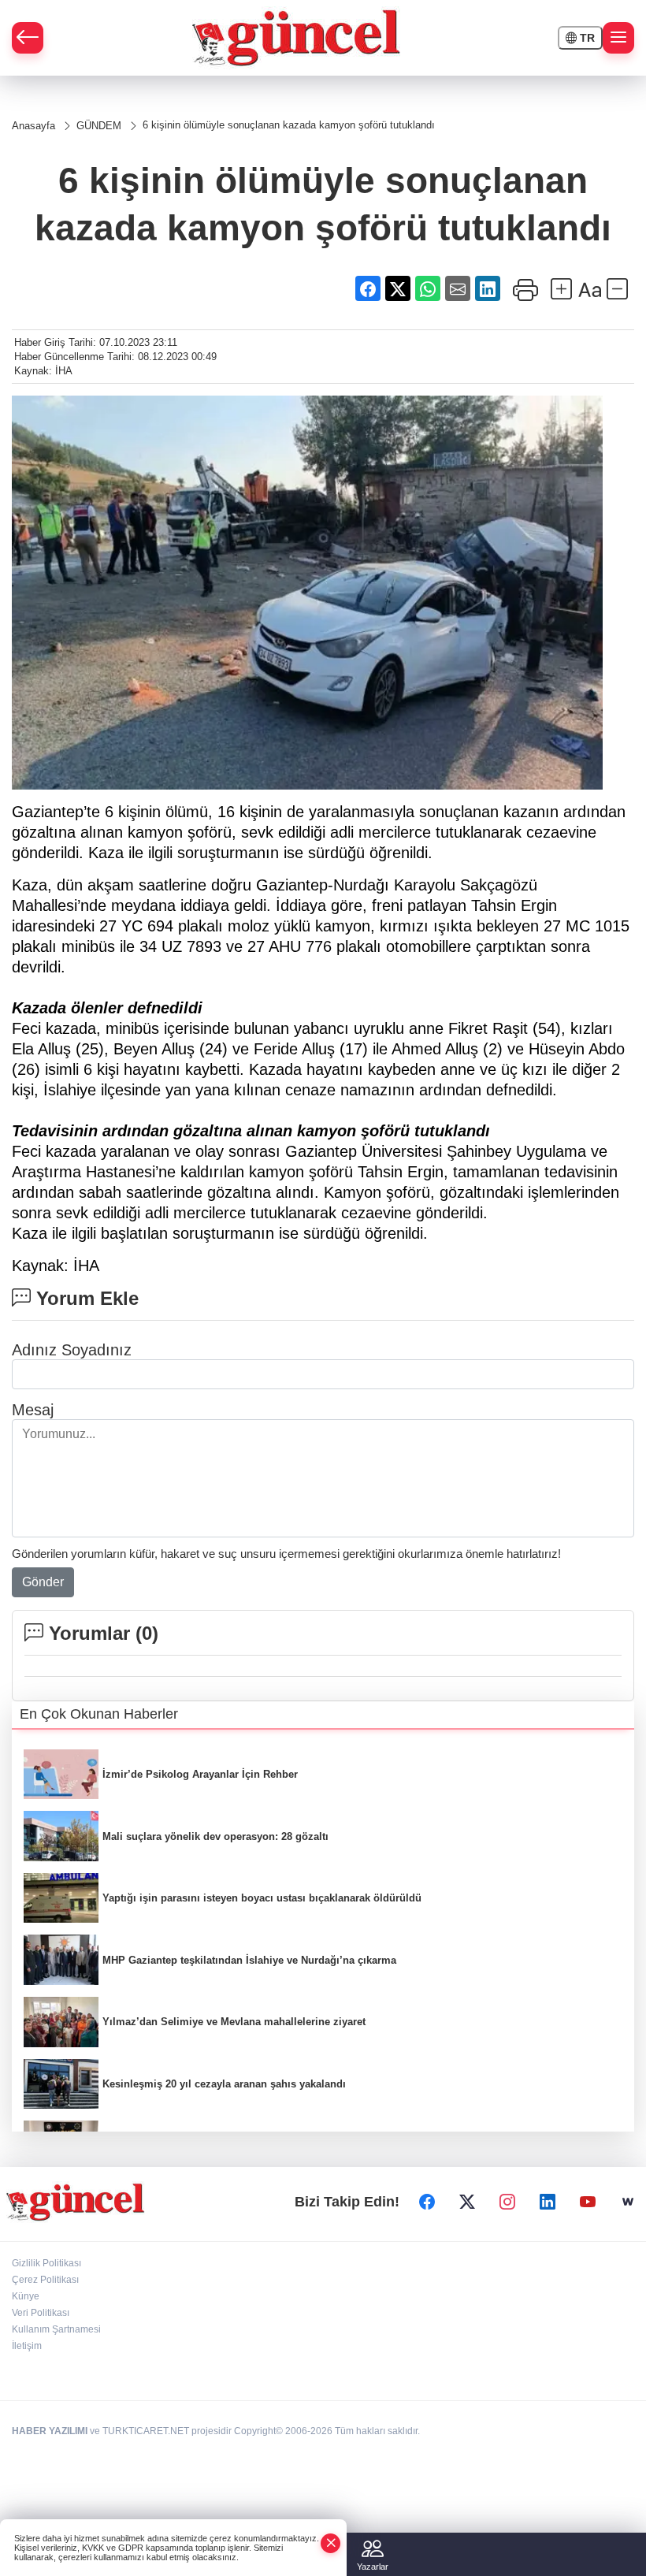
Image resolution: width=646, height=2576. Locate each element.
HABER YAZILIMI (50, 2431)
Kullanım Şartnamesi (56, 2329)
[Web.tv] (628, 2202)
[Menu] (618, 38)
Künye (26, 2296)
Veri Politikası (41, 2313)
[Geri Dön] (28, 38)
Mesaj (33, 1410)
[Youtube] (588, 2202)
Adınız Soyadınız (72, 1350)
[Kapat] (331, 2543)
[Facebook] (427, 2202)
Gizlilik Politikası (46, 2263)
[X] (467, 2202)
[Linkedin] (548, 2202)
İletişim (27, 2346)
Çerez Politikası (45, 2280)
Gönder (43, 1582)
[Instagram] (507, 2202)
